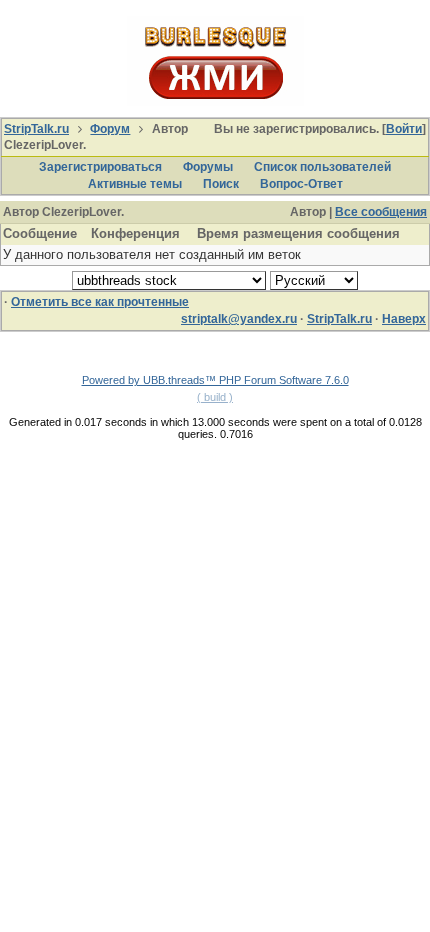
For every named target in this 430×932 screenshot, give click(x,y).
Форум (110, 129)
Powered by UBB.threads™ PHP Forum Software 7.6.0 (215, 380)
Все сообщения (381, 212)
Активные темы (135, 184)
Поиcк (221, 184)
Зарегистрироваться (100, 167)
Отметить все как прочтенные (100, 302)
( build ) (215, 397)
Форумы (208, 167)
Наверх (404, 319)
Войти (404, 129)
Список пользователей (322, 167)
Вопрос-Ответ (301, 184)
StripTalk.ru (36, 129)
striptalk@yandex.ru (239, 319)
